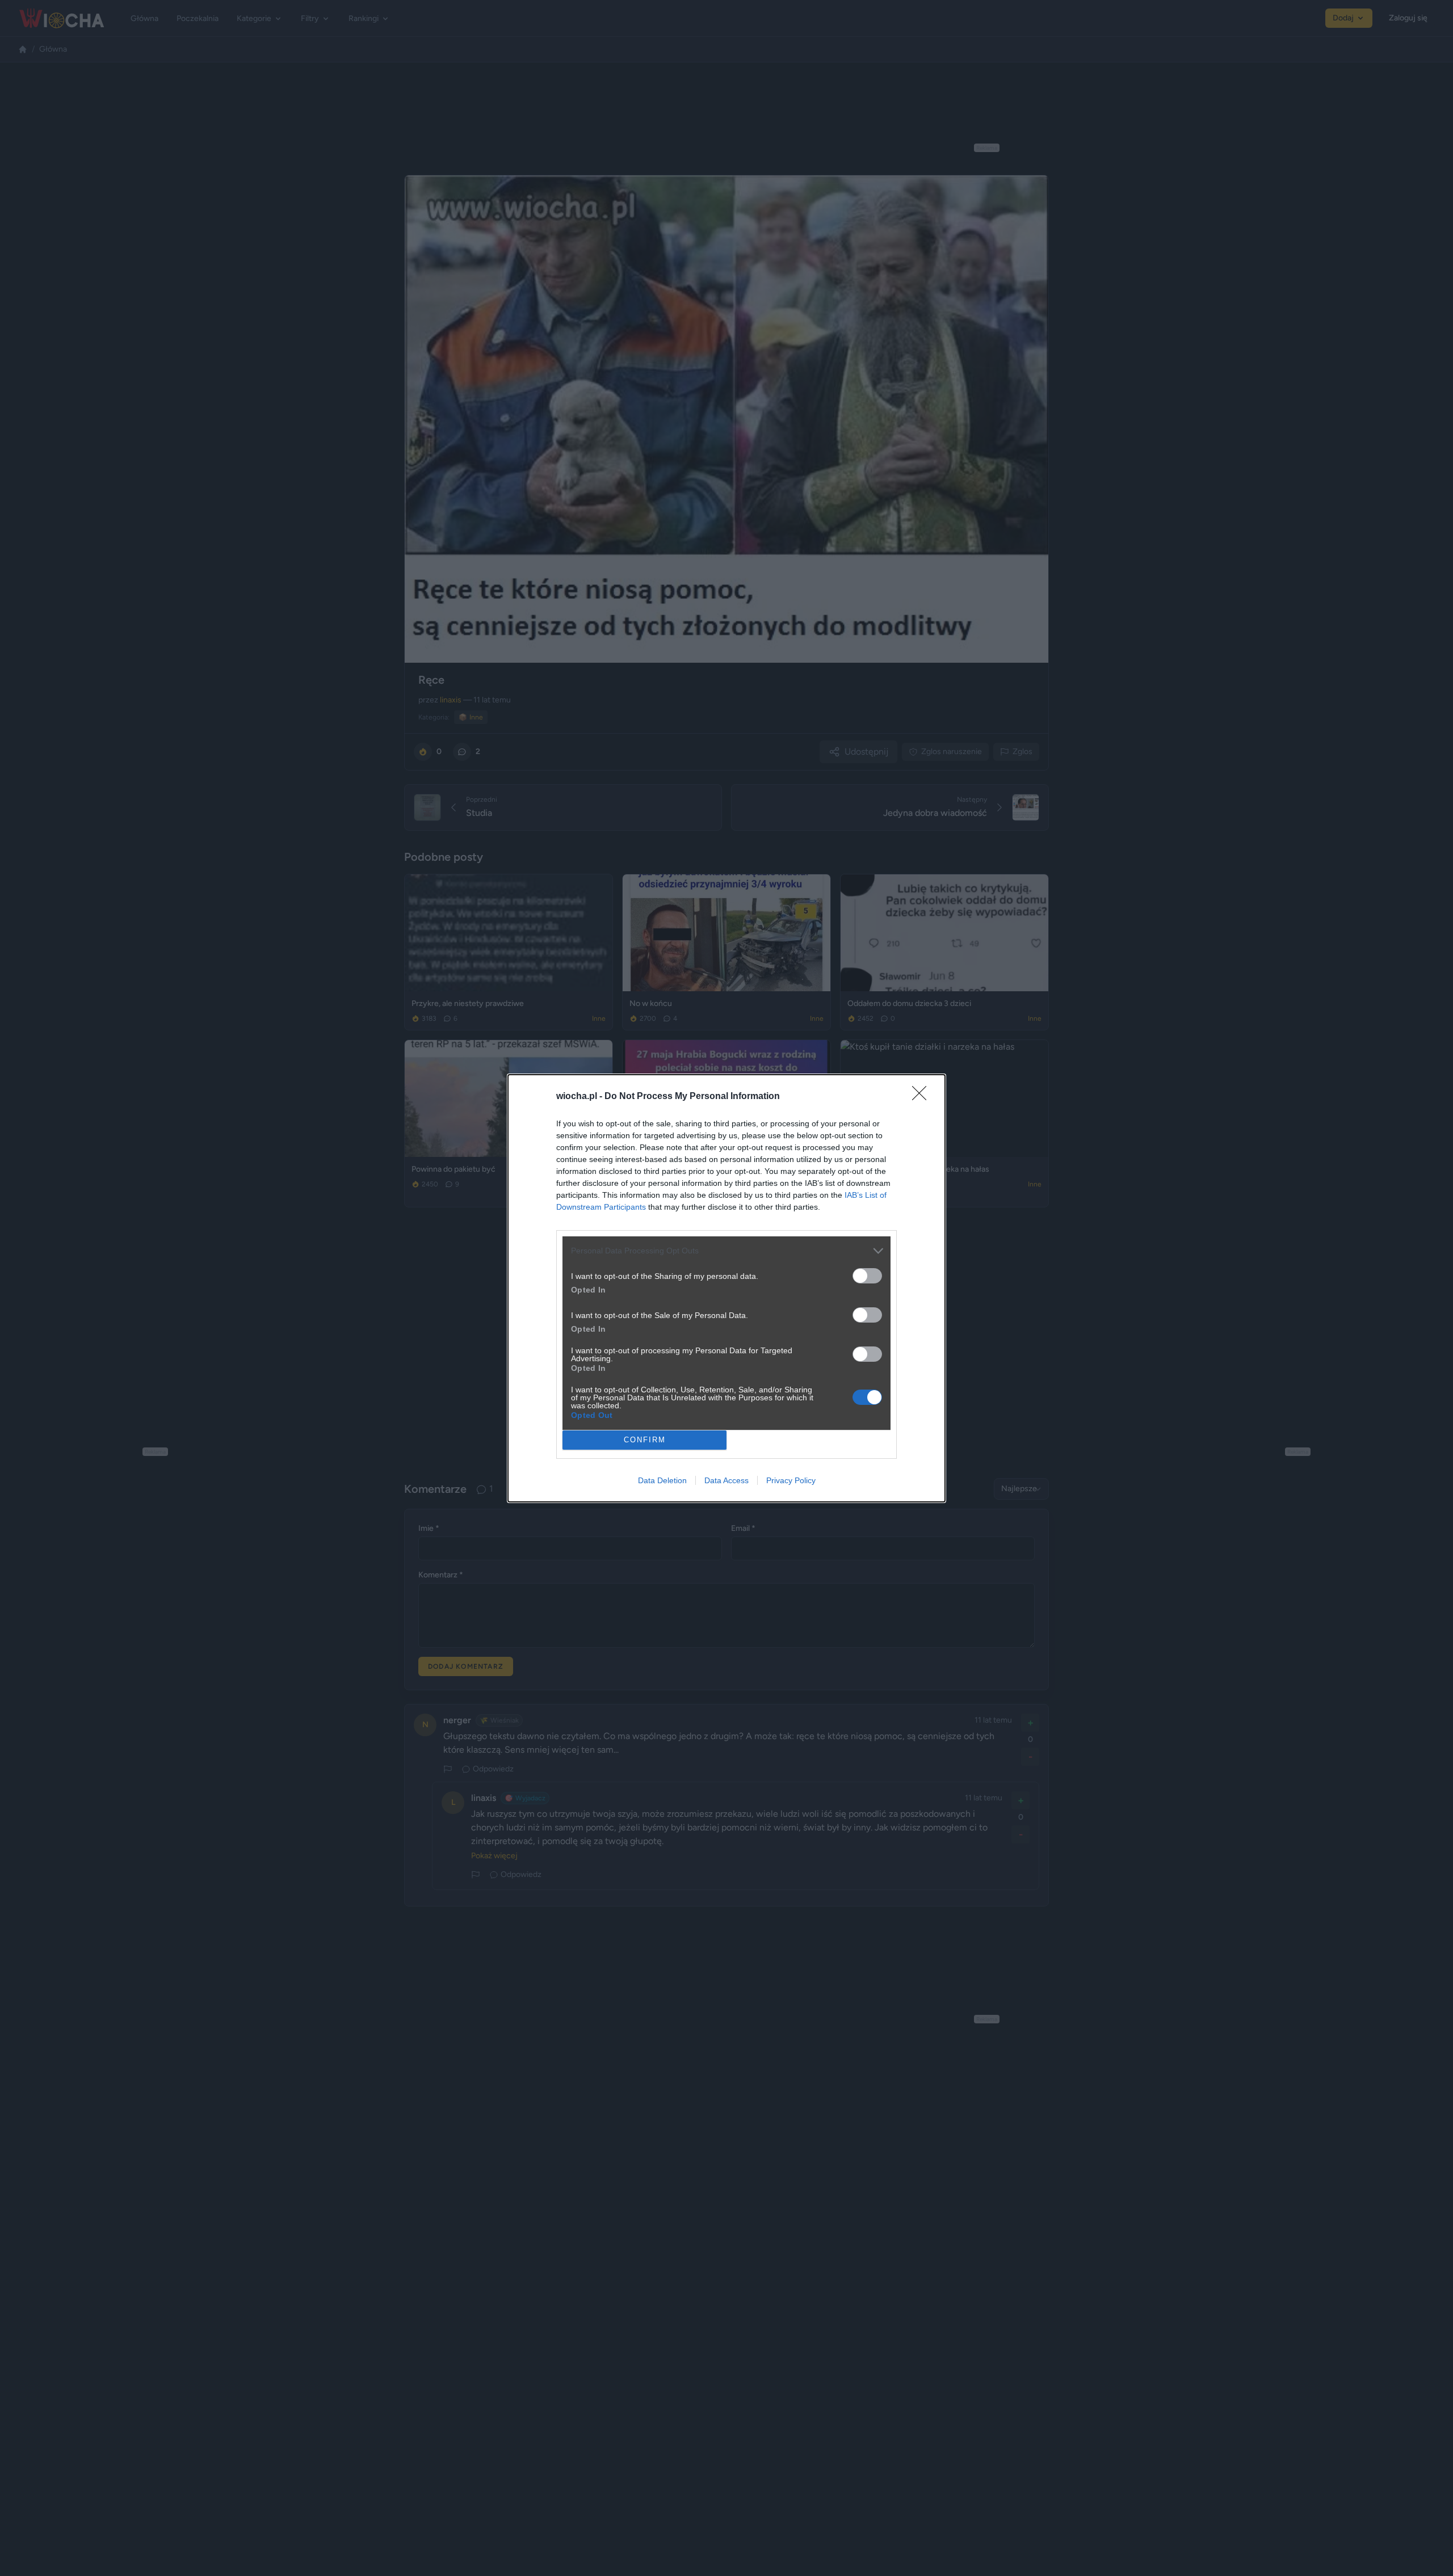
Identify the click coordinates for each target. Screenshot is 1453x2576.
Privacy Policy (791, 1480)
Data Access (726, 1480)
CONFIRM (645, 1440)
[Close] (923, 1097)
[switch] (867, 1276)
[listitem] (726, 1251)
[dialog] (726, 1288)
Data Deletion (662, 1480)
